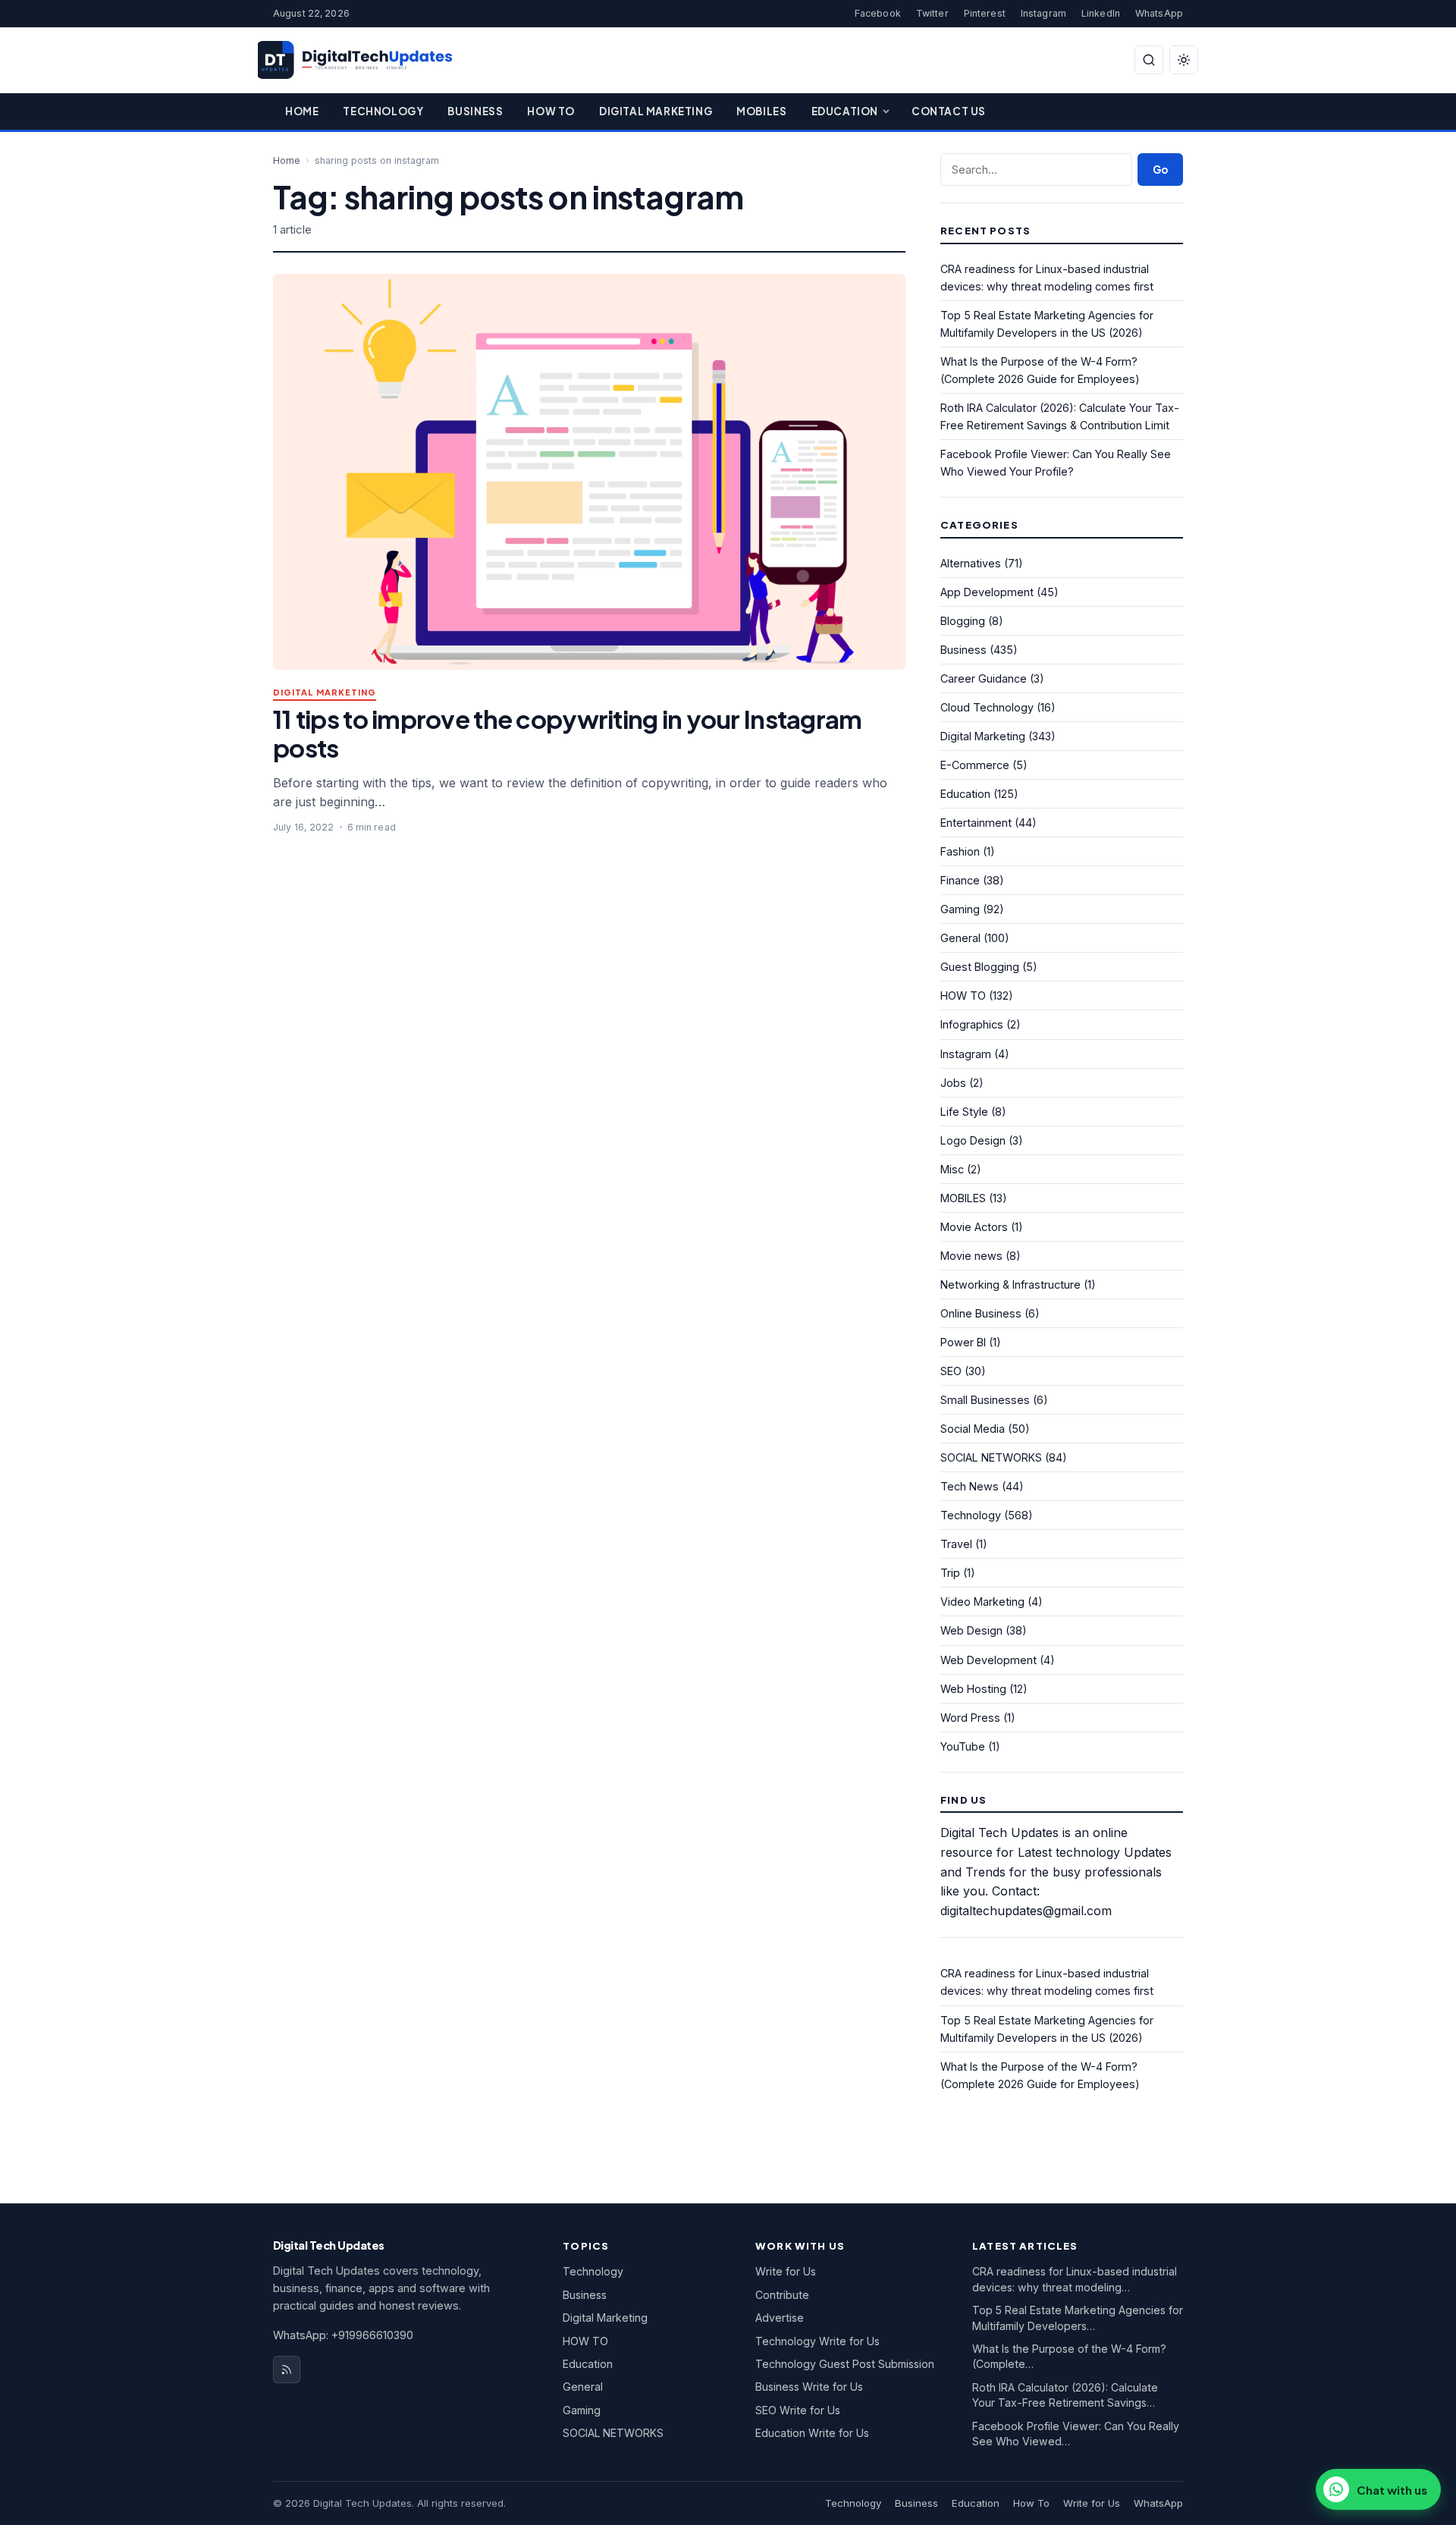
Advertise (780, 2318)
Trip (950, 1573)
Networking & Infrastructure (1010, 1284)
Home (302, 111)
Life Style (964, 1112)
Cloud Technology (987, 707)
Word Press (970, 1718)
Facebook (878, 13)
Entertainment (976, 823)
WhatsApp (1159, 13)
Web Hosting (973, 1689)
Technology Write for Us (817, 2341)
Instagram (1043, 13)
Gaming (960, 909)
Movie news (971, 1256)
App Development (987, 592)
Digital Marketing (656, 111)
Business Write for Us (809, 2387)
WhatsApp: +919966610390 (343, 2335)
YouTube (963, 1746)
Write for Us (786, 2271)
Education (845, 111)
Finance (960, 880)
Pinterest (985, 13)
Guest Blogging (980, 967)
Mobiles (761, 111)
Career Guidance (984, 678)
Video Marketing (982, 1602)
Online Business (981, 1313)
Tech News (970, 1486)
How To (551, 111)
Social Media (973, 1429)
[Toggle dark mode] (1184, 60)
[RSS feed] (287, 2370)
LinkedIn (1101, 13)
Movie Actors (974, 1227)
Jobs (953, 1083)
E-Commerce (975, 765)
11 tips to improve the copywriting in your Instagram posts (567, 733)
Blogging (963, 621)
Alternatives (971, 563)
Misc (952, 1169)
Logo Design (973, 1140)
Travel (956, 1544)
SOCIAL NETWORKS (991, 1457)
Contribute (782, 2295)
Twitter (932, 13)
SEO (951, 1371)
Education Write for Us (812, 2433)
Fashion (960, 851)
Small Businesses (985, 1400)
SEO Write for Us (798, 2410)
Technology (383, 111)
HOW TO (963, 996)
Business (475, 111)
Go (1160, 170)
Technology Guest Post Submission (845, 2364)
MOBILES (963, 1198)
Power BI (963, 1342)
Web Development (988, 1660)
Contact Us (949, 111)
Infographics (972, 1024)
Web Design (971, 1630)
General (960, 938)
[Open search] (1149, 60)
